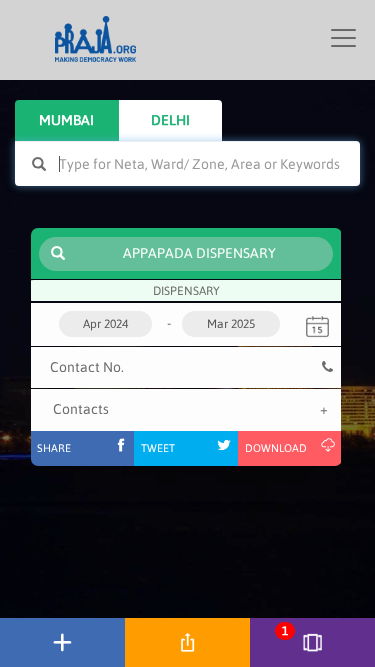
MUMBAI (66, 120)
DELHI (170, 120)
